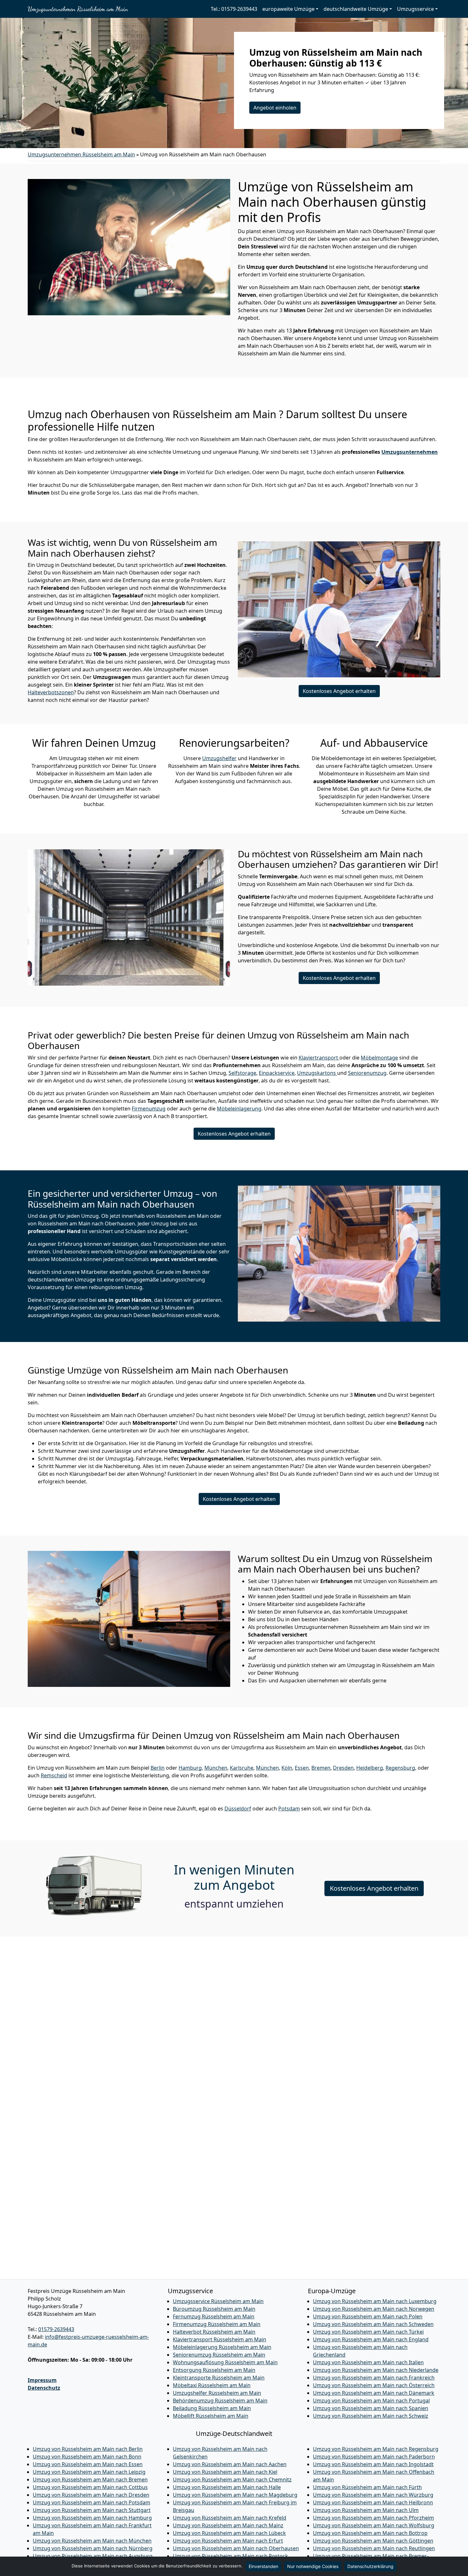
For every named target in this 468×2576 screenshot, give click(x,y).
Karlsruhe (242, 1768)
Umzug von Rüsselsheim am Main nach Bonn (87, 2457)
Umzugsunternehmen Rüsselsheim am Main (78, 9)
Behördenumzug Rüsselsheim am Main (220, 2401)
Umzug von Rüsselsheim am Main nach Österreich (374, 2385)
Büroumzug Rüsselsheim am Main (214, 2309)
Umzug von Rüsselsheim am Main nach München (92, 2541)
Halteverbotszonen (51, 692)
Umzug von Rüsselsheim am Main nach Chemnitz (232, 2480)
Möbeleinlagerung (239, 1109)
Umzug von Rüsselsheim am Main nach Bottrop (370, 2533)
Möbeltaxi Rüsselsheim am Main (212, 2385)
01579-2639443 (56, 2329)
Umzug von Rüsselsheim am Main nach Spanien (371, 2408)
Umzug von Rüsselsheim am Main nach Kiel (225, 2472)
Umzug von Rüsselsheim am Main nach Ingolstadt (373, 2464)
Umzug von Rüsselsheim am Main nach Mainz (228, 2525)
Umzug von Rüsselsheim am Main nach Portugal (371, 2401)
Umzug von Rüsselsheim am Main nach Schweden (373, 2324)
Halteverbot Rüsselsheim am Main (214, 2332)
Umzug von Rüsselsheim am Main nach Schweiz (371, 2416)
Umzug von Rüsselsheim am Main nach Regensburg (376, 2449)
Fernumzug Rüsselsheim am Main (214, 2316)
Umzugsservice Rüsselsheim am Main (218, 2301)
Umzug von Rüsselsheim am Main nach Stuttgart (92, 2510)
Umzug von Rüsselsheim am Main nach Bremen (90, 2480)
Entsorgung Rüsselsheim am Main (214, 2370)
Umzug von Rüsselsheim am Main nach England (371, 2339)
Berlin (158, 1768)
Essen (302, 1768)
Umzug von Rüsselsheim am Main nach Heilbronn (373, 2502)
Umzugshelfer (219, 758)
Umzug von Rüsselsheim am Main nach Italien (368, 2362)
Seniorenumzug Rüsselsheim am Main (219, 2355)
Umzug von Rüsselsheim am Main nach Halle (227, 2487)
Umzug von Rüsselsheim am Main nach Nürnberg (93, 2548)
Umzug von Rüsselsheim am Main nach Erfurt (228, 2541)
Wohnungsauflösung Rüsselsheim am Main (225, 2362)
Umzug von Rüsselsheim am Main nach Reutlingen (374, 2548)
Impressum (42, 2380)
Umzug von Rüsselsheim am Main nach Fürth (367, 2487)
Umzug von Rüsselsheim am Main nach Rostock (230, 2556)
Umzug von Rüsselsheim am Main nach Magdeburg (235, 2495)
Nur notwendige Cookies (313, 2566)
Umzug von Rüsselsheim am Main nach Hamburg (92, 2518)
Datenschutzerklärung (370, 2566)
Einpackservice (277, 1073)
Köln (287, 1768)
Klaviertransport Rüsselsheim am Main (220, 2339)
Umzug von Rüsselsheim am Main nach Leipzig (89, 2472)
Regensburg (400, 1768)
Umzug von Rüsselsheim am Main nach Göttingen (373, 2541)
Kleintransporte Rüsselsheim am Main (219, 2378)
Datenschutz (44, 2388)
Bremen (321, 1768)
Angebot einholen (275, 108)
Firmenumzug (149, 1109)
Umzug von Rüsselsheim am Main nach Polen (368, 2316)
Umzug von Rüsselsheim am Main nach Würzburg (373, 2495)
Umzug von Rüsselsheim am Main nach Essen (88, 2464)
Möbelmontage (379, 1058)
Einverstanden (263, 2566)
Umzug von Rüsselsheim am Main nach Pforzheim (373, 2518)
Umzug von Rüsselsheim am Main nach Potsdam (92, 2502)
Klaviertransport (319, 1058)
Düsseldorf (238, 1809)
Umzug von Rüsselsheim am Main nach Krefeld (230, 2518)
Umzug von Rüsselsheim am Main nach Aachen (230, 2464)
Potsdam (289, 1809)
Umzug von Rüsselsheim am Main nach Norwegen (374, 2309)
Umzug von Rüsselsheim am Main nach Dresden (91, 2495)
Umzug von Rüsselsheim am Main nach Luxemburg (375, 2301)
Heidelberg (370, 1768)
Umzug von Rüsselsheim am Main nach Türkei (368, 2332)
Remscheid (54, 1775)
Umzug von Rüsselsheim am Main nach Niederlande (376, 2370)
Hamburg (190, 1768)
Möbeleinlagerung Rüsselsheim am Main (222, 2347)
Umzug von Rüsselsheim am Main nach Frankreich (374, 2378)
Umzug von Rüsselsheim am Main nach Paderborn (374, 2457)
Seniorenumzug (367, 1073)
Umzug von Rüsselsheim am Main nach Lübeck (229, 2533)
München (216, 1768)
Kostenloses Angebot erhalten (339, 691)
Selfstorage (242, 1073)
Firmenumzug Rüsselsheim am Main (217, 2324)
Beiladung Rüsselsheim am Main (212, 2408)
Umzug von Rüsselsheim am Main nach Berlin (88, 2449)
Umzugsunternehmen (410, 452)
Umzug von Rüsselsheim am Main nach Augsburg (93, 2556)
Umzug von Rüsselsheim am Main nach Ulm (366, 2510)
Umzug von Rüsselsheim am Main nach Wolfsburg (374, 2525)
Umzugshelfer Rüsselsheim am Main (217, 2393)
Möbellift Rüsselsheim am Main (211, 2416)
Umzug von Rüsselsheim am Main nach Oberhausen (236, 2548)
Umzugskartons (317, 1073)
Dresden (343, 1768)
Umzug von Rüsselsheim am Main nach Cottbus (90, 2487)
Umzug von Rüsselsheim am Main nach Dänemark (374, 2393)
